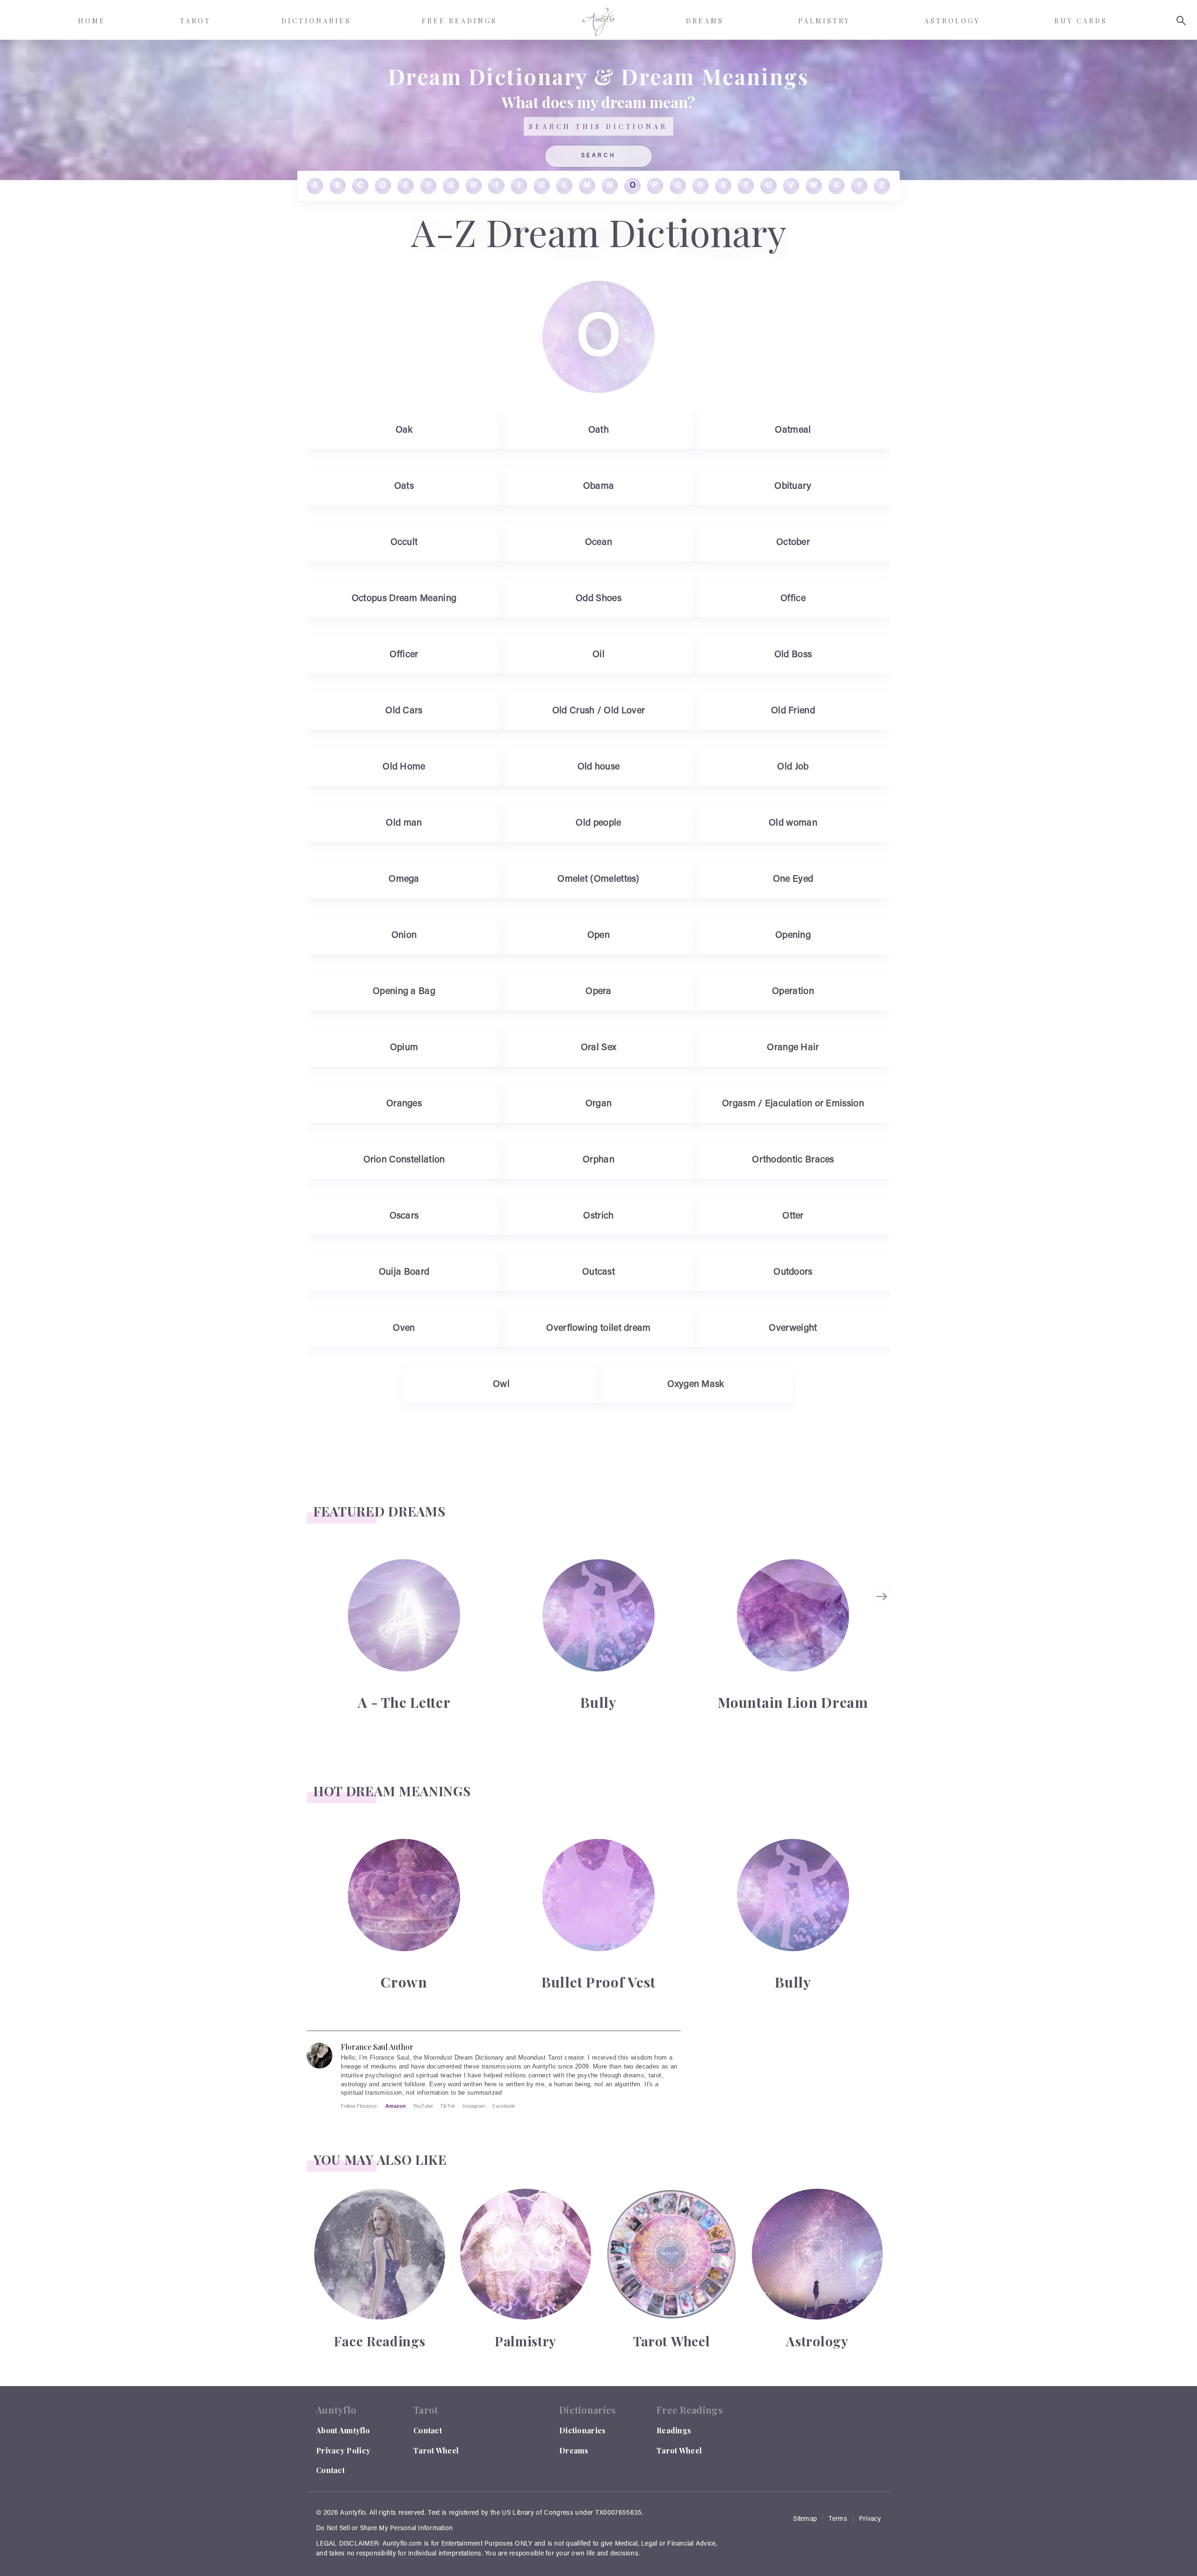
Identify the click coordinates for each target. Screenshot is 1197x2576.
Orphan (598, 1160)
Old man (404, 823)
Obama (599, 486)
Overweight (793, 1328)
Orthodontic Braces (793, 1160)
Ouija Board (404, 1272)
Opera (598, 992)
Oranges (404, 1104)
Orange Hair (793, 1048)
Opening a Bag (404, 992)
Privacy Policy (343, 2450)
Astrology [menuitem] (952, 21)
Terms (838, 2519)
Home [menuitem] (92, 21)
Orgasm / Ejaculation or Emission (793, 1104)
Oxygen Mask (696, 1385)
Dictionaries (583, 2430)
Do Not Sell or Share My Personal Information (384, 2529)
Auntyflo (353, 2513)
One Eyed (793, 879)
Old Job (793, 767)
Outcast (598, 1272)
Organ (599, 1104)
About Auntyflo (343, 2430)
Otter (793, 1216)
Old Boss (793, 655)
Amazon (396, 2106)
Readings (674, 2430)
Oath (598, 430)
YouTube (423, 2106)
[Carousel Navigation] (883, 1634)
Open (598, 936)
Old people (598, 823)
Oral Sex (598, 1048)
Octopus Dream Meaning (404, 599)
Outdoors (793, 1272)
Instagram (474, 2106)
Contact (330, 2470)
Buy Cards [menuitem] (1081, 21)
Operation (793, 992)
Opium (404, 1048)
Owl (501, 1385)
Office (793, 599)
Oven (404, 1328)
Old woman (793, 823)
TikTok (448, 2106)
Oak (404, 430)
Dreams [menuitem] (705, 21)
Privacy (870, 2519)
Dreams (574, 2450)
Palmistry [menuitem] (824, 21)
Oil (598, 655)
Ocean (599, 543)
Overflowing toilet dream (598, 1328)
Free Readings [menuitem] (459, 21)
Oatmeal (793, 430)
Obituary (793, 486)
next (883, 1596)
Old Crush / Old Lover (599, 711)
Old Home (404, 767)
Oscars (404, 1216)
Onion (404, 936)
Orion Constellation (404, 1160)
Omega (404, 879)
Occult (404, 543)
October (793, 543)
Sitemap (805, 2519)
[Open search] (1181, 21)
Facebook (504, 2106)
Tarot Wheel (436, 2450)
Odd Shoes (598, 599)
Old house (599, 767)
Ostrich (598, 1216)
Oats (404, 486)
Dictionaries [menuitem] (316, 21)
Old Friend (793, 711)
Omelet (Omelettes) (598, 879)
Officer (404, 655)
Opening (793, 936)
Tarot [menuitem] (195, 21)
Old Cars (404, 711)
